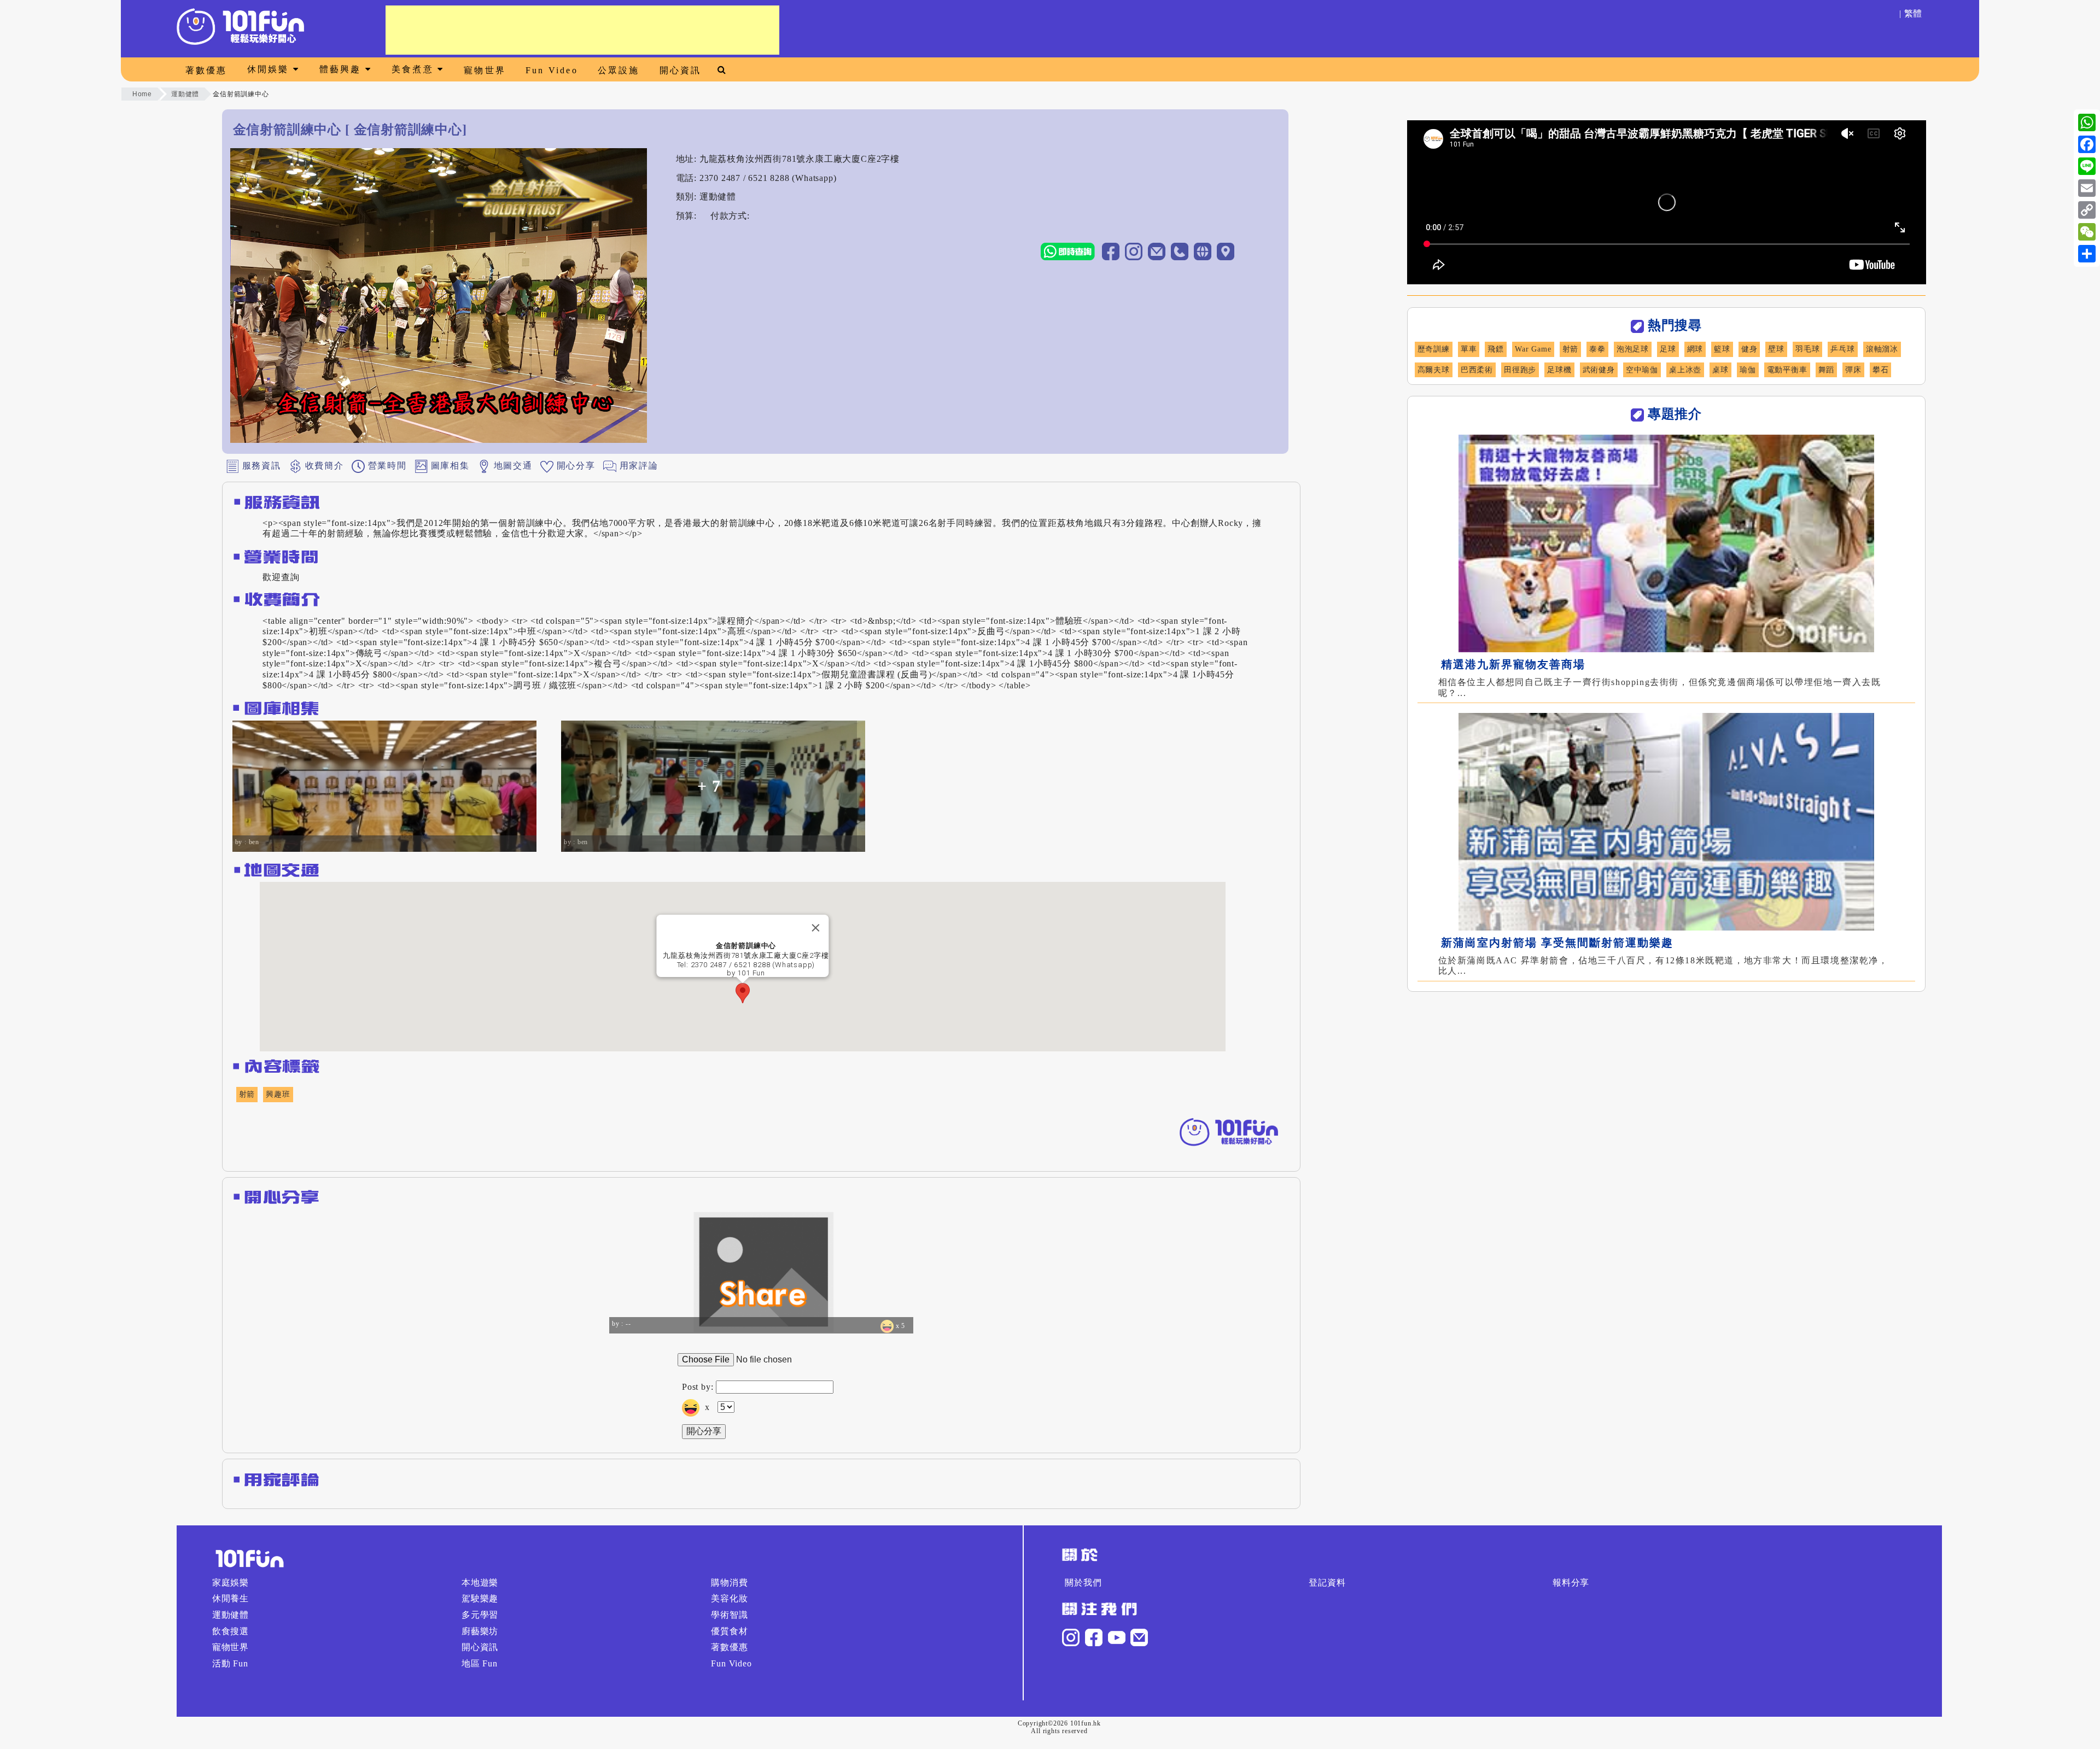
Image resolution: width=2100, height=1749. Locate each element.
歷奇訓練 (1434, 349)
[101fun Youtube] (1117, 1637)
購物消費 (729, 1583)
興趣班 (278, 1094)
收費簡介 (323, 465)
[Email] (2087, 188)
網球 (1695, 349)
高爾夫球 (1434, 370)
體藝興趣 (342, 69)
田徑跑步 (1520, 370)
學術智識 (729, 1615)
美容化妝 (729, 1598)
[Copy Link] (2087, 210)
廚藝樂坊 (480, 1631)
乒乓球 (1842, 349)
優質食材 (729, 1631)
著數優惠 (206, 70)
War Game (1533, 349)
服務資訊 (260, 465)
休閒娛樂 (270, 69)
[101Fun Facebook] (1094, 1637)
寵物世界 (485, 70)
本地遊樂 (480, 1583)
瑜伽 (1748, 370)
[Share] (2087, 254)
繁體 (1914, 13)
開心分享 (574, 465)
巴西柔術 (1477, 370)
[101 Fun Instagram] (1071, 1637)
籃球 (1722, 349)
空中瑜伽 (1642, 370)
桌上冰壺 (1685, 370)
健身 (1749, 349)
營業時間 (386, 465)
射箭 (247, 1094)
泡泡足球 (1633, 349)
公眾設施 (619, 70)
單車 (1469, 349)
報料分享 (1571, 1583)
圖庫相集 (448, 465)
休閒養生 (231, 1598)
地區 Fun (480, 1663)
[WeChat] (2087, 232)
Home (142, 94)
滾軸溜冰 (1882, 349)
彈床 (1853, 370)
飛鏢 (1496, 349)
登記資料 (1327, 1583)
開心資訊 (681, 70)
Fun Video (552, 70)
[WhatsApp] (2087, 122)
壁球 (1776, 349)
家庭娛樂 (231, 1583)
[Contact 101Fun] (1139, 1637)
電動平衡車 (1787, 370)
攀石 (1881, 370)
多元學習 (480, 1615)
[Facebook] (2087, 144)
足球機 (1559, 370)
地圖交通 (511, 465)
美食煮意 (415, 69)
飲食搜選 (231, 1631)
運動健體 (185, 94)
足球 (1668, 349)
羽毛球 (1807, 349)
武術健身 (1599, 370)
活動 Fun (230, 1663)
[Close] (816, 928)
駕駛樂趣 (480, 1598)
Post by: (698, 1387)
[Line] (2087, 166)
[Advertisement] (582, 30)
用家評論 (637, 465)
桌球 (1720, 370)
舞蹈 (1827, 370)
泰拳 (1597, 349)
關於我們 (1083, 1583)
